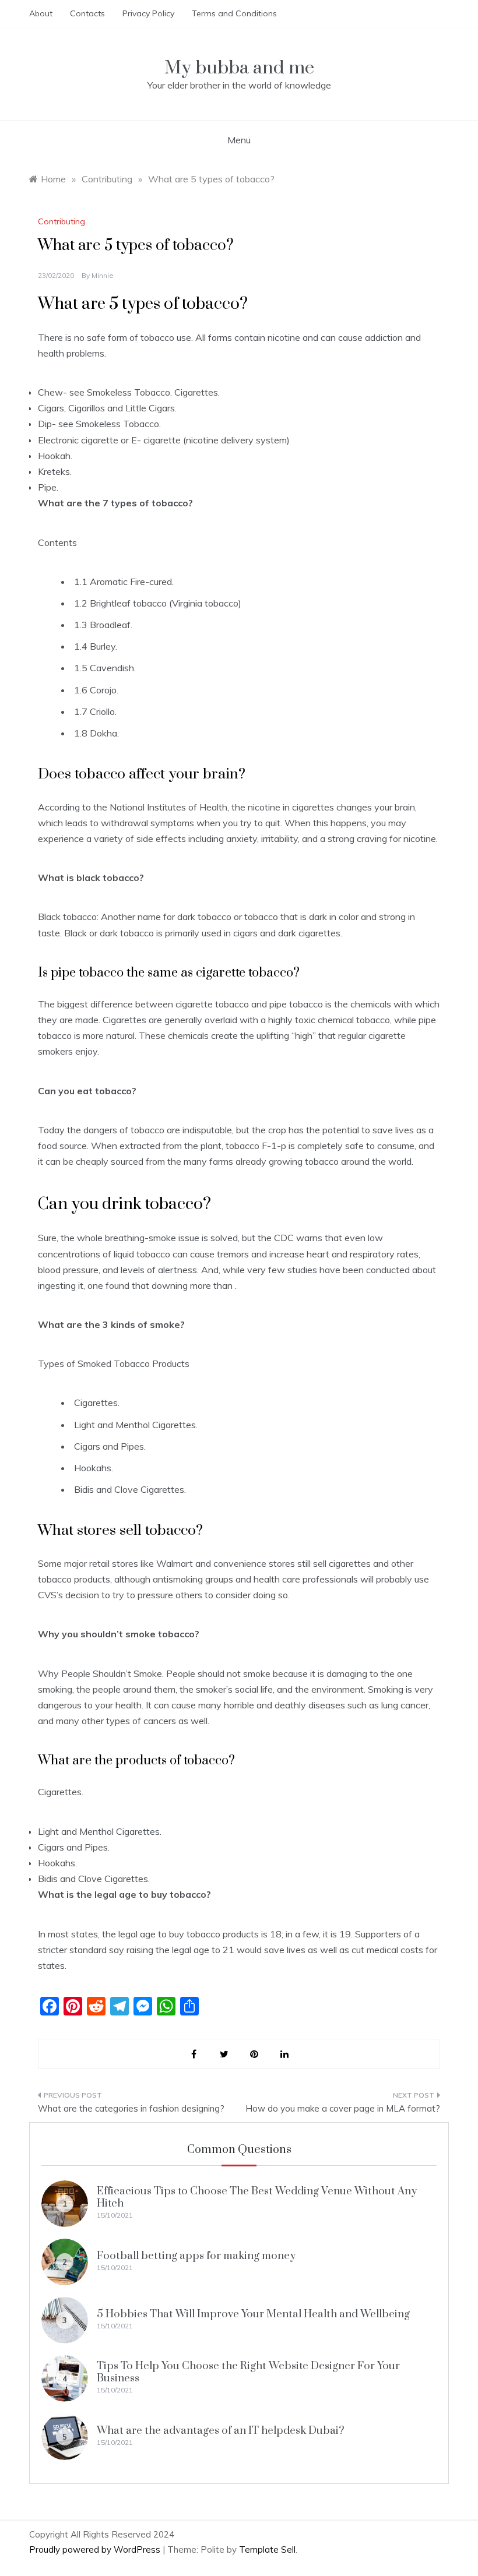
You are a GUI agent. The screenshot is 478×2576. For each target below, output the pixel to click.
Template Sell (267, 2549)
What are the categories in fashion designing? (131, 2108)
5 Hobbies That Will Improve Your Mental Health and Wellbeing (253, 2314)
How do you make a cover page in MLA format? (343, 2108)
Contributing (61, 221)
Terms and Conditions (234, 13)
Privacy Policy (148, 13)
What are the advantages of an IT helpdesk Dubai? (221, 2431)
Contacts (87, 13)
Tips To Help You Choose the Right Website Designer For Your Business (248, 2372)
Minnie (103, 275)
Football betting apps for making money (196, 2256)
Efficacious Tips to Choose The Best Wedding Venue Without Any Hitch (257, 2197)
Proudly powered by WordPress (96, 2549)
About (41, 13)
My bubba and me (239, 68)
